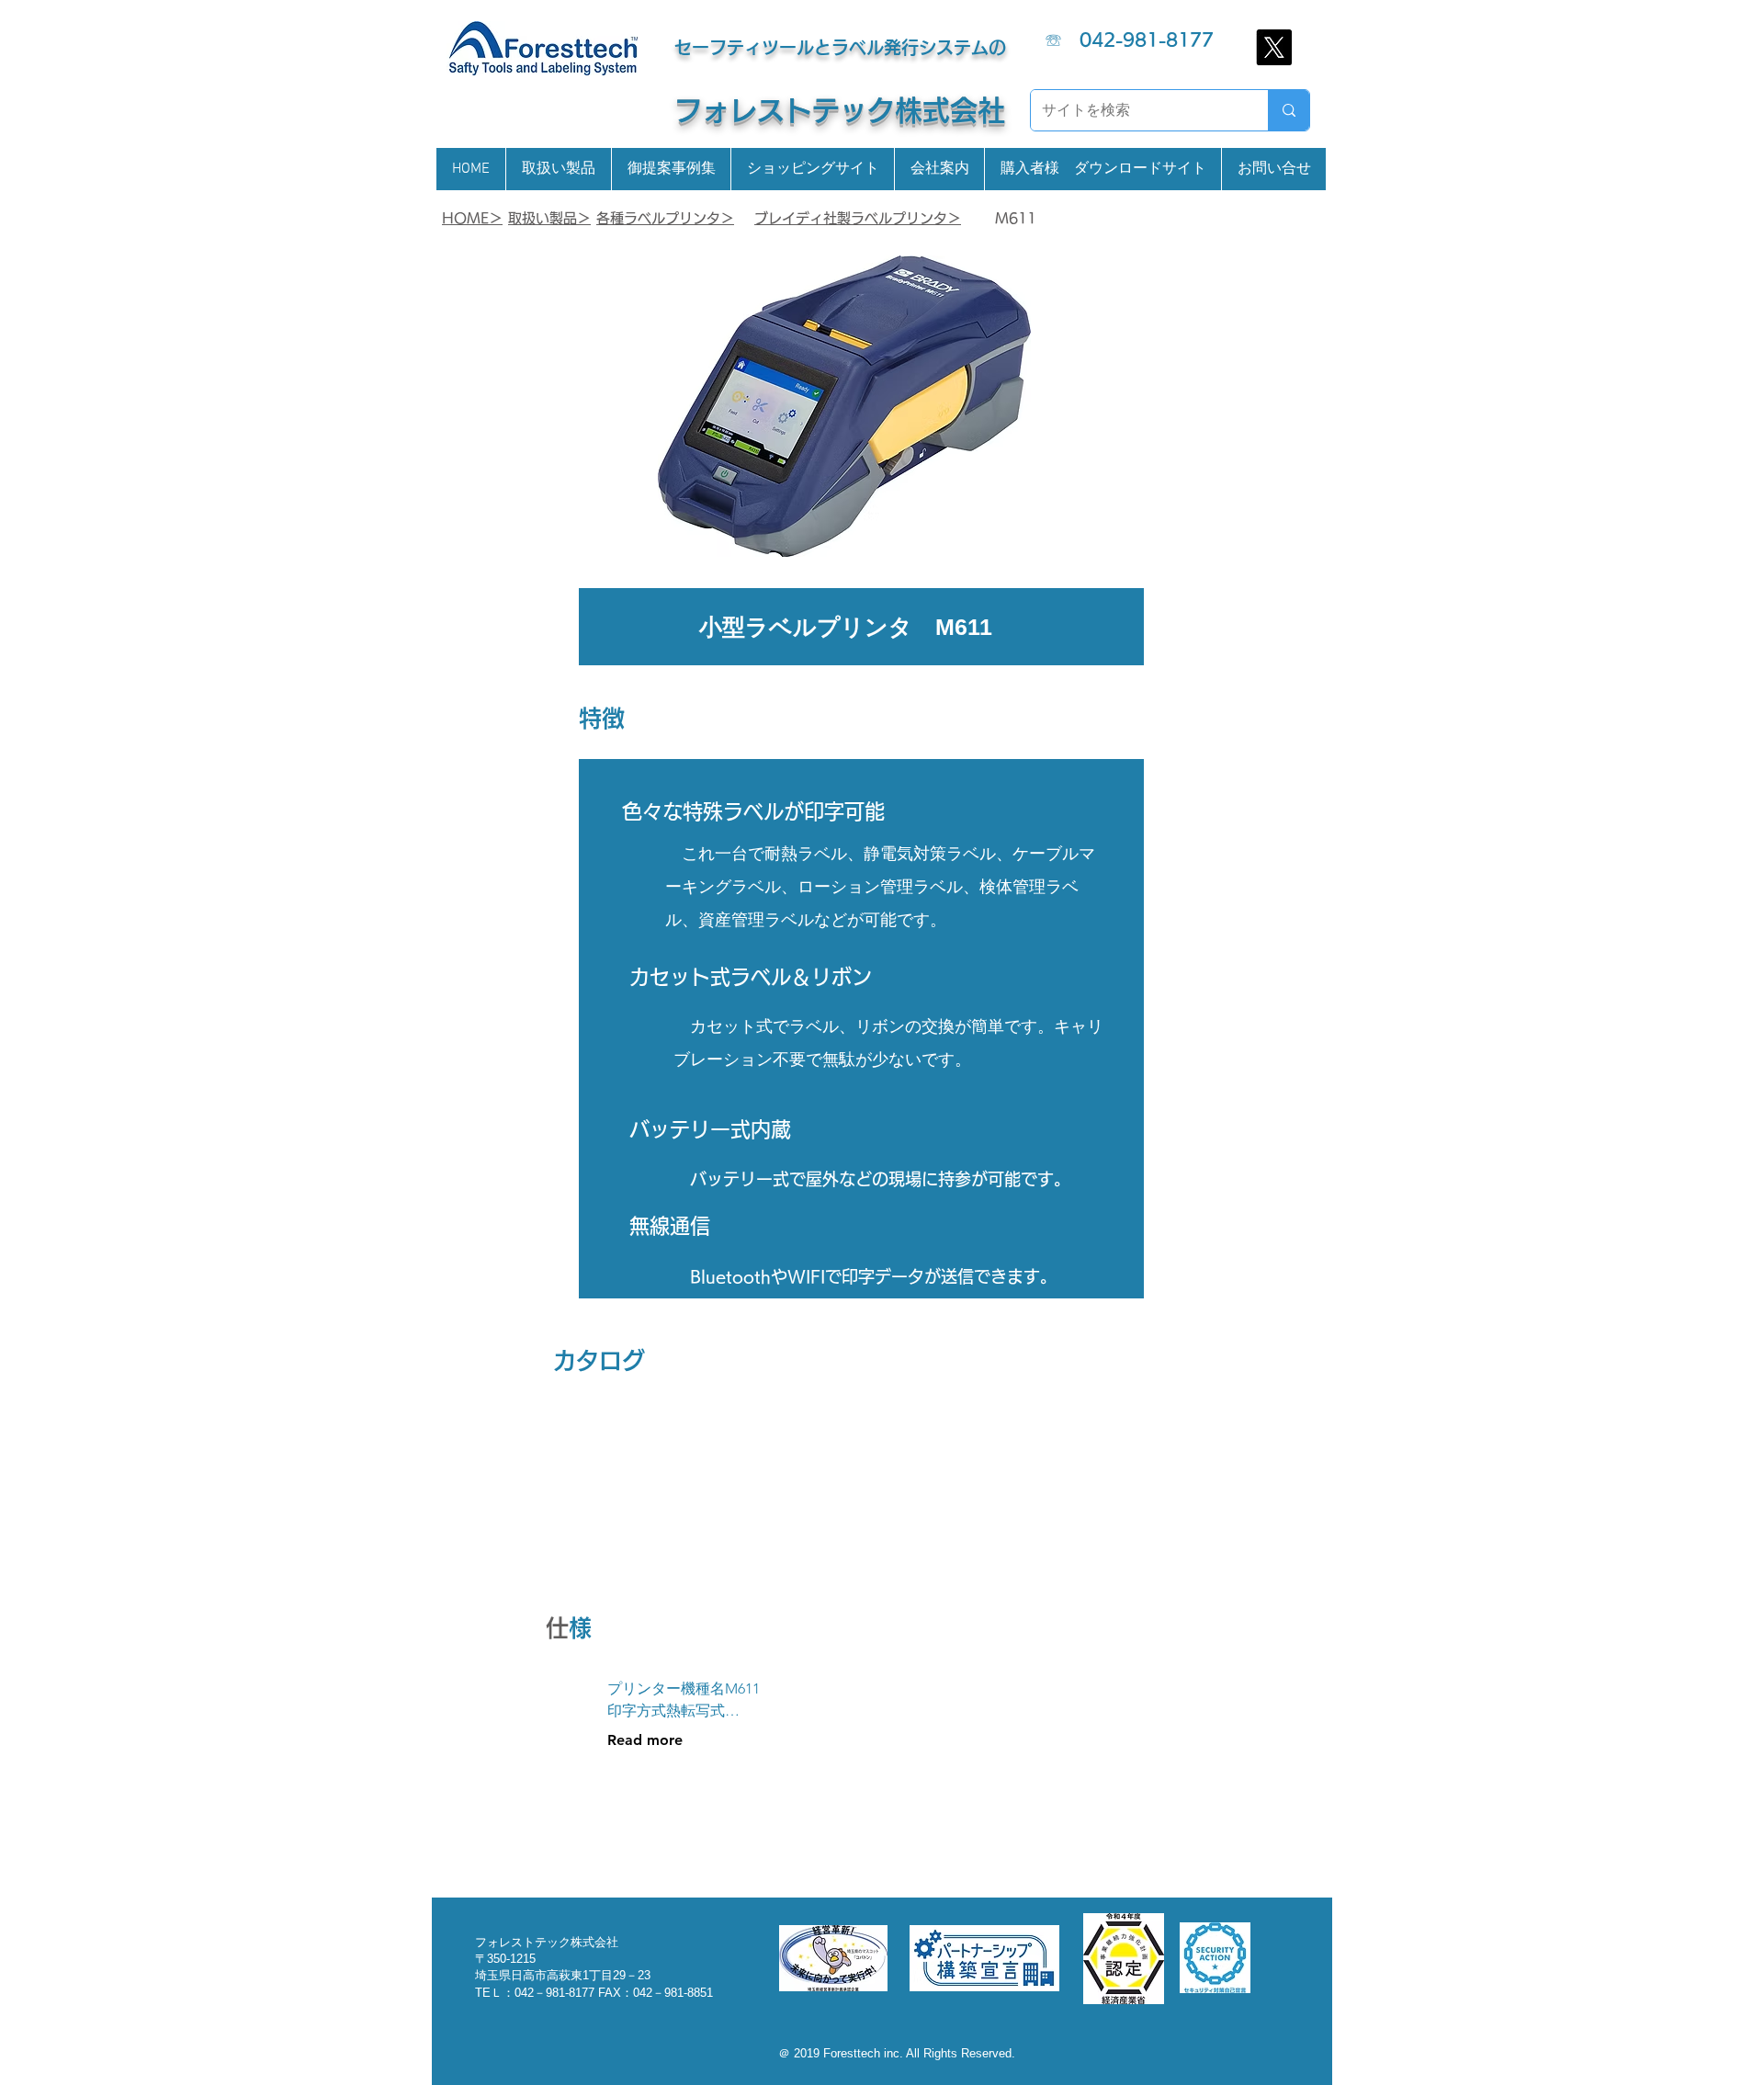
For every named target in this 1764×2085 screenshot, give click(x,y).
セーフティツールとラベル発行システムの (840, 47)
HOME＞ (472, 218)
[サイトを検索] (1289, 110)
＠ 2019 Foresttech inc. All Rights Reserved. (897, 2053)
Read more (645, 1740)
